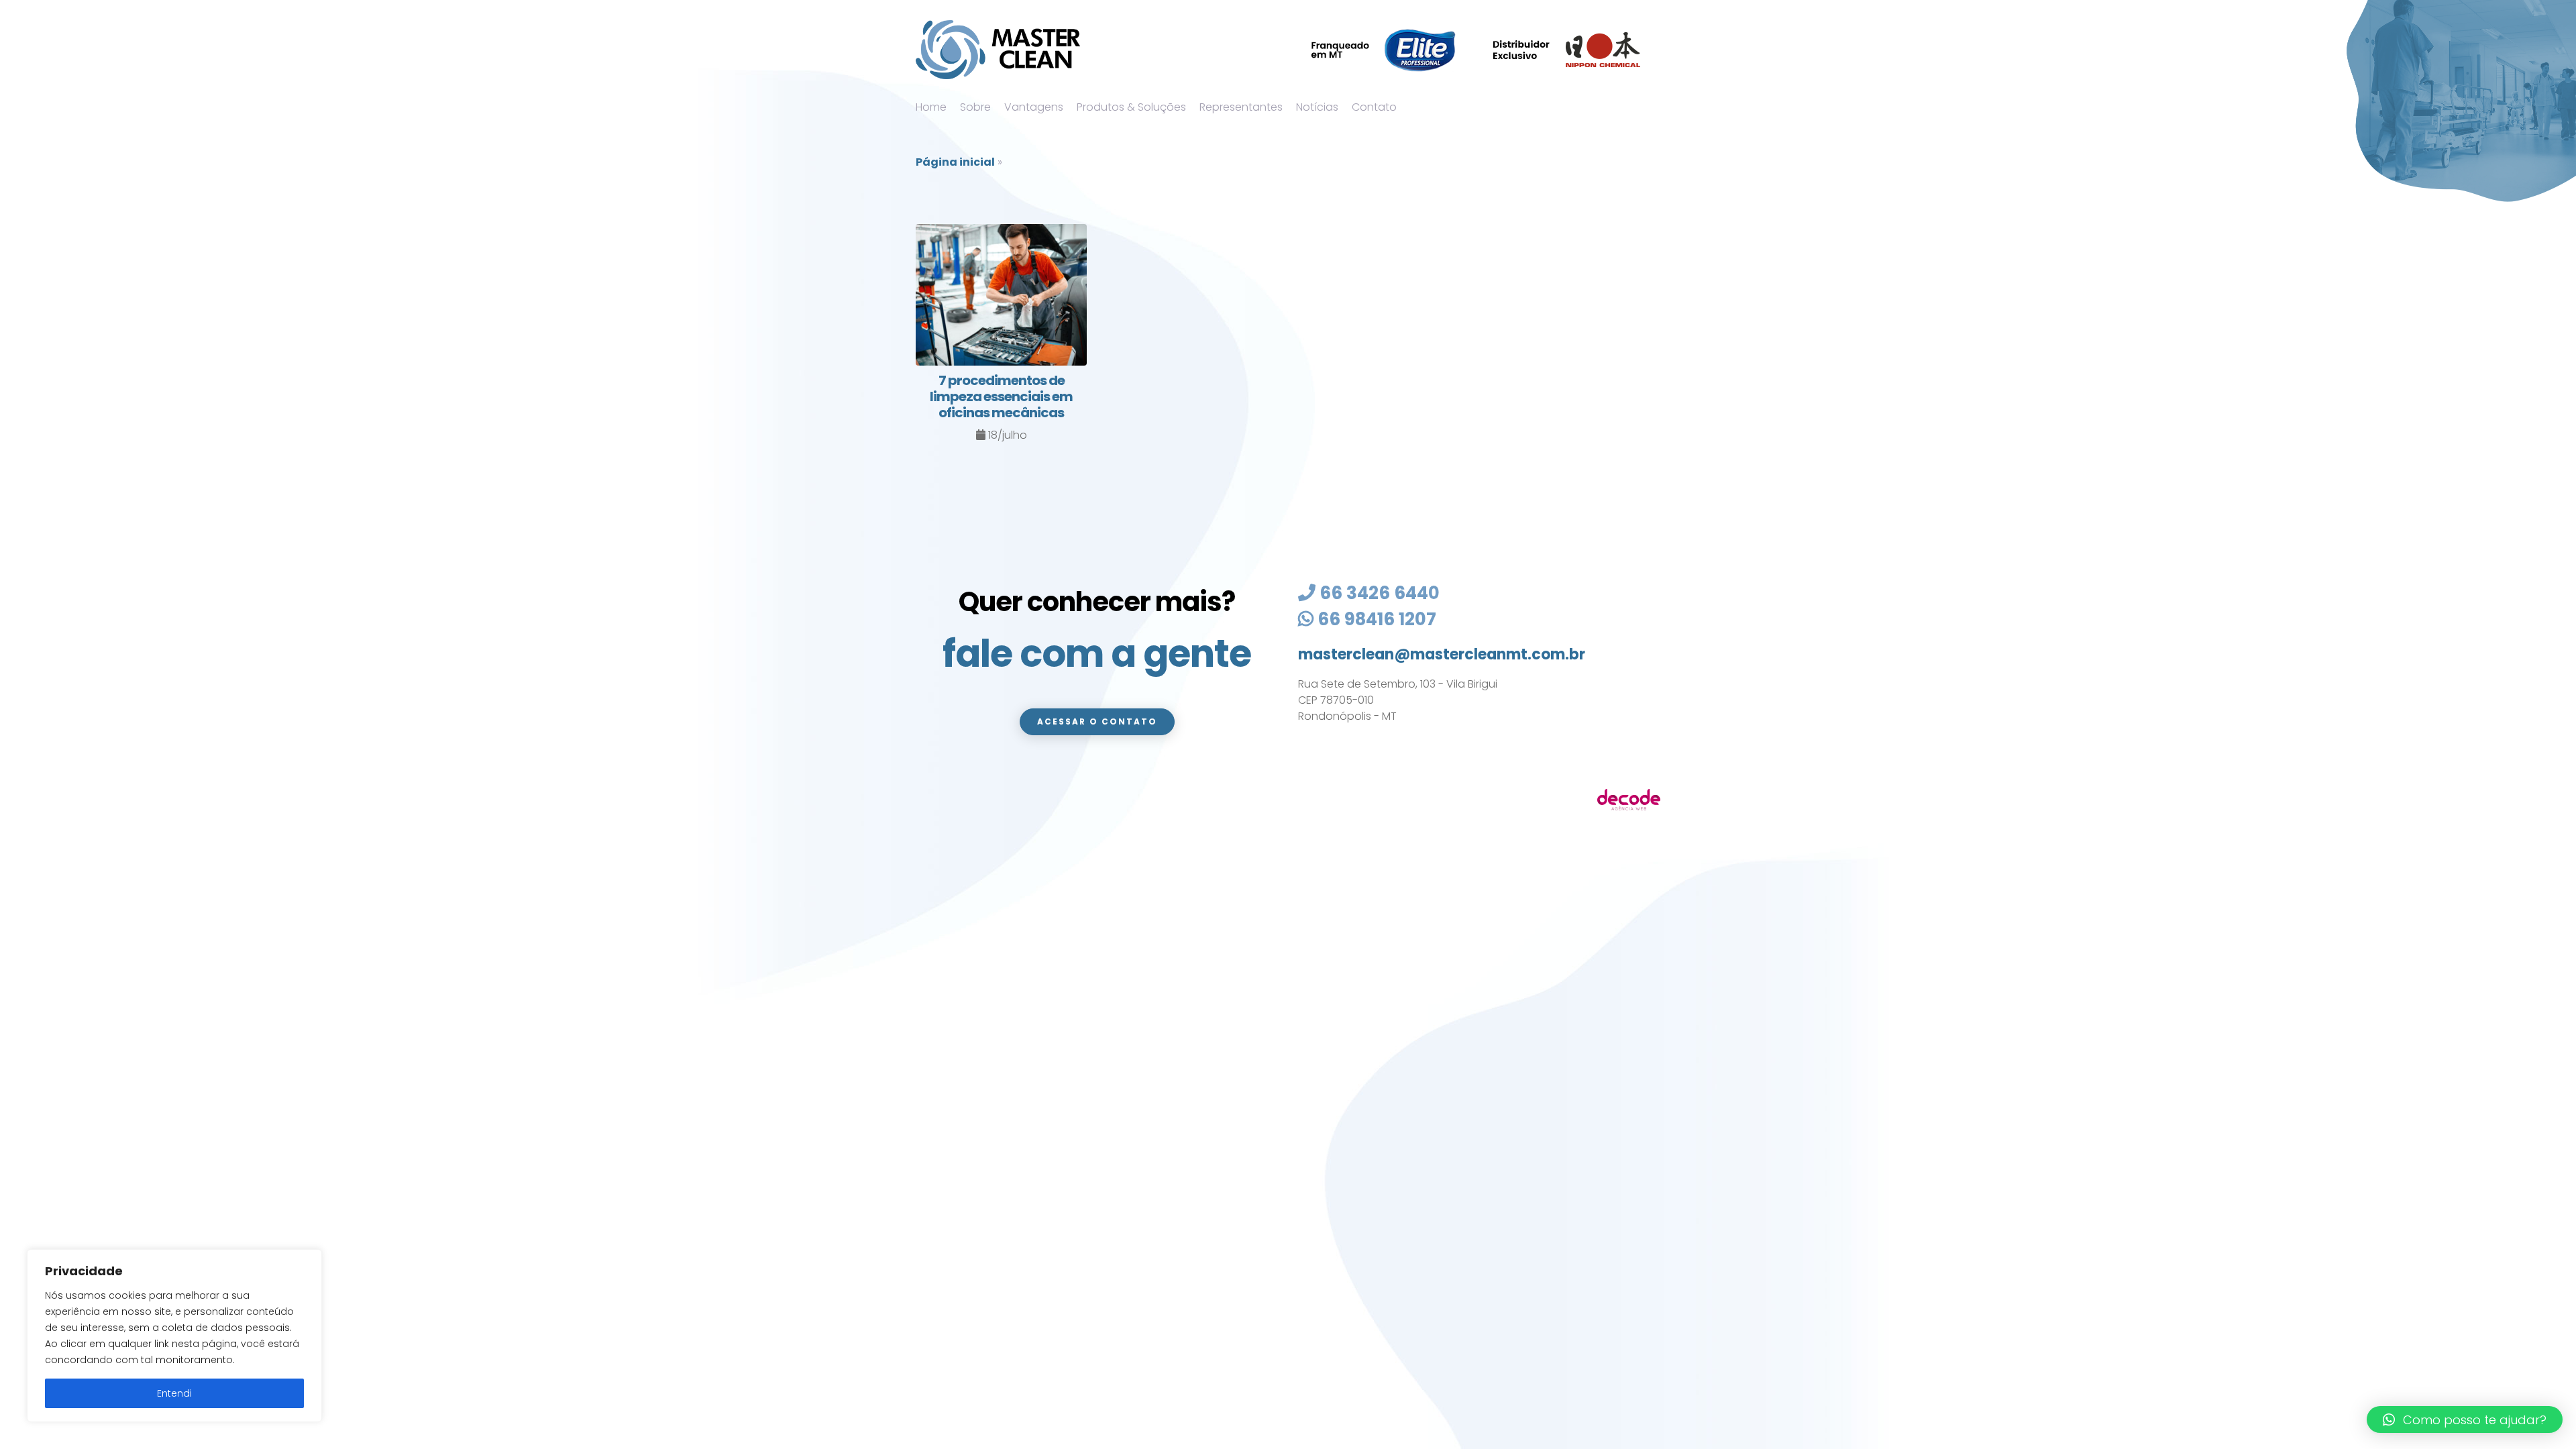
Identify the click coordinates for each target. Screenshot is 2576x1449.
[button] (2465, 1419)
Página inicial (955, 162)
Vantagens (1034, 107)
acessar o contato (1097, 721)
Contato (1374, 107)
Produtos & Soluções (1131, 107)
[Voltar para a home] (998, 50)
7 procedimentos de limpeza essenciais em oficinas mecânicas (1001, 396)
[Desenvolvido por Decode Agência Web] (1629, 799)
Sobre (975, 107)
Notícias (1317, 107)
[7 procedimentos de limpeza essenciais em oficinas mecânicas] (1001, 298)
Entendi (174, 1393)
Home (931, 107)
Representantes (1241, 107)
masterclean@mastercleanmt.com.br (1442, 654)
